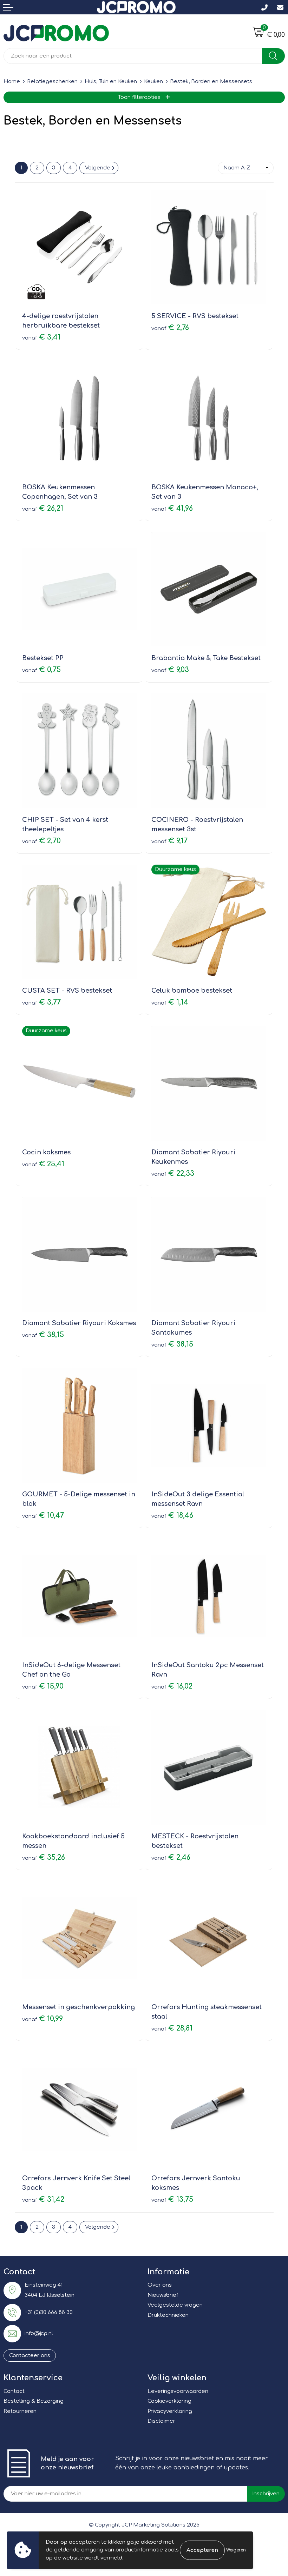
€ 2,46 (171, 1857)
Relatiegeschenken (52, 82)
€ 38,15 (43, 1335)
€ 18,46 (172, 1515)
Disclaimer (161, 2421)
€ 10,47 (43, 1515)
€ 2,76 (170, 328)
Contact (14, 2391)
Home (12, 82)
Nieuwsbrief (163, 2295)
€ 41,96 (172, 508)
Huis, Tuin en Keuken (111, 82)
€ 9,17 (169, 841)
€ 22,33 (173, 1173)
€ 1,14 (170, 1002)
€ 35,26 (44, 1857)
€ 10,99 (42, 2019)
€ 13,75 (172, 2199)
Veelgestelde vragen (175, 2305)
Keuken (153, 82)
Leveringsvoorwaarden (178, 2391)
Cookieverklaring (169, 2401)
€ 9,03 (170, 670)
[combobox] (133, 56)
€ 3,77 (41, 1002)
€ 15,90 (43, 1686)
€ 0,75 (41, 670)
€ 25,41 (43, 1164)
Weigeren (236, 2550)
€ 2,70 (41, 841)
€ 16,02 (172, 1686)
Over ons (160, 2285)
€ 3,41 (41, 337)
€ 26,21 (43, 508)
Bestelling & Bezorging (34, 2401)
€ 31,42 (43, 2199)
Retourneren (20, 2411)
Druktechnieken (168, 2315)
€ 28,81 (172, 2028)
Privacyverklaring (170, 2411)
